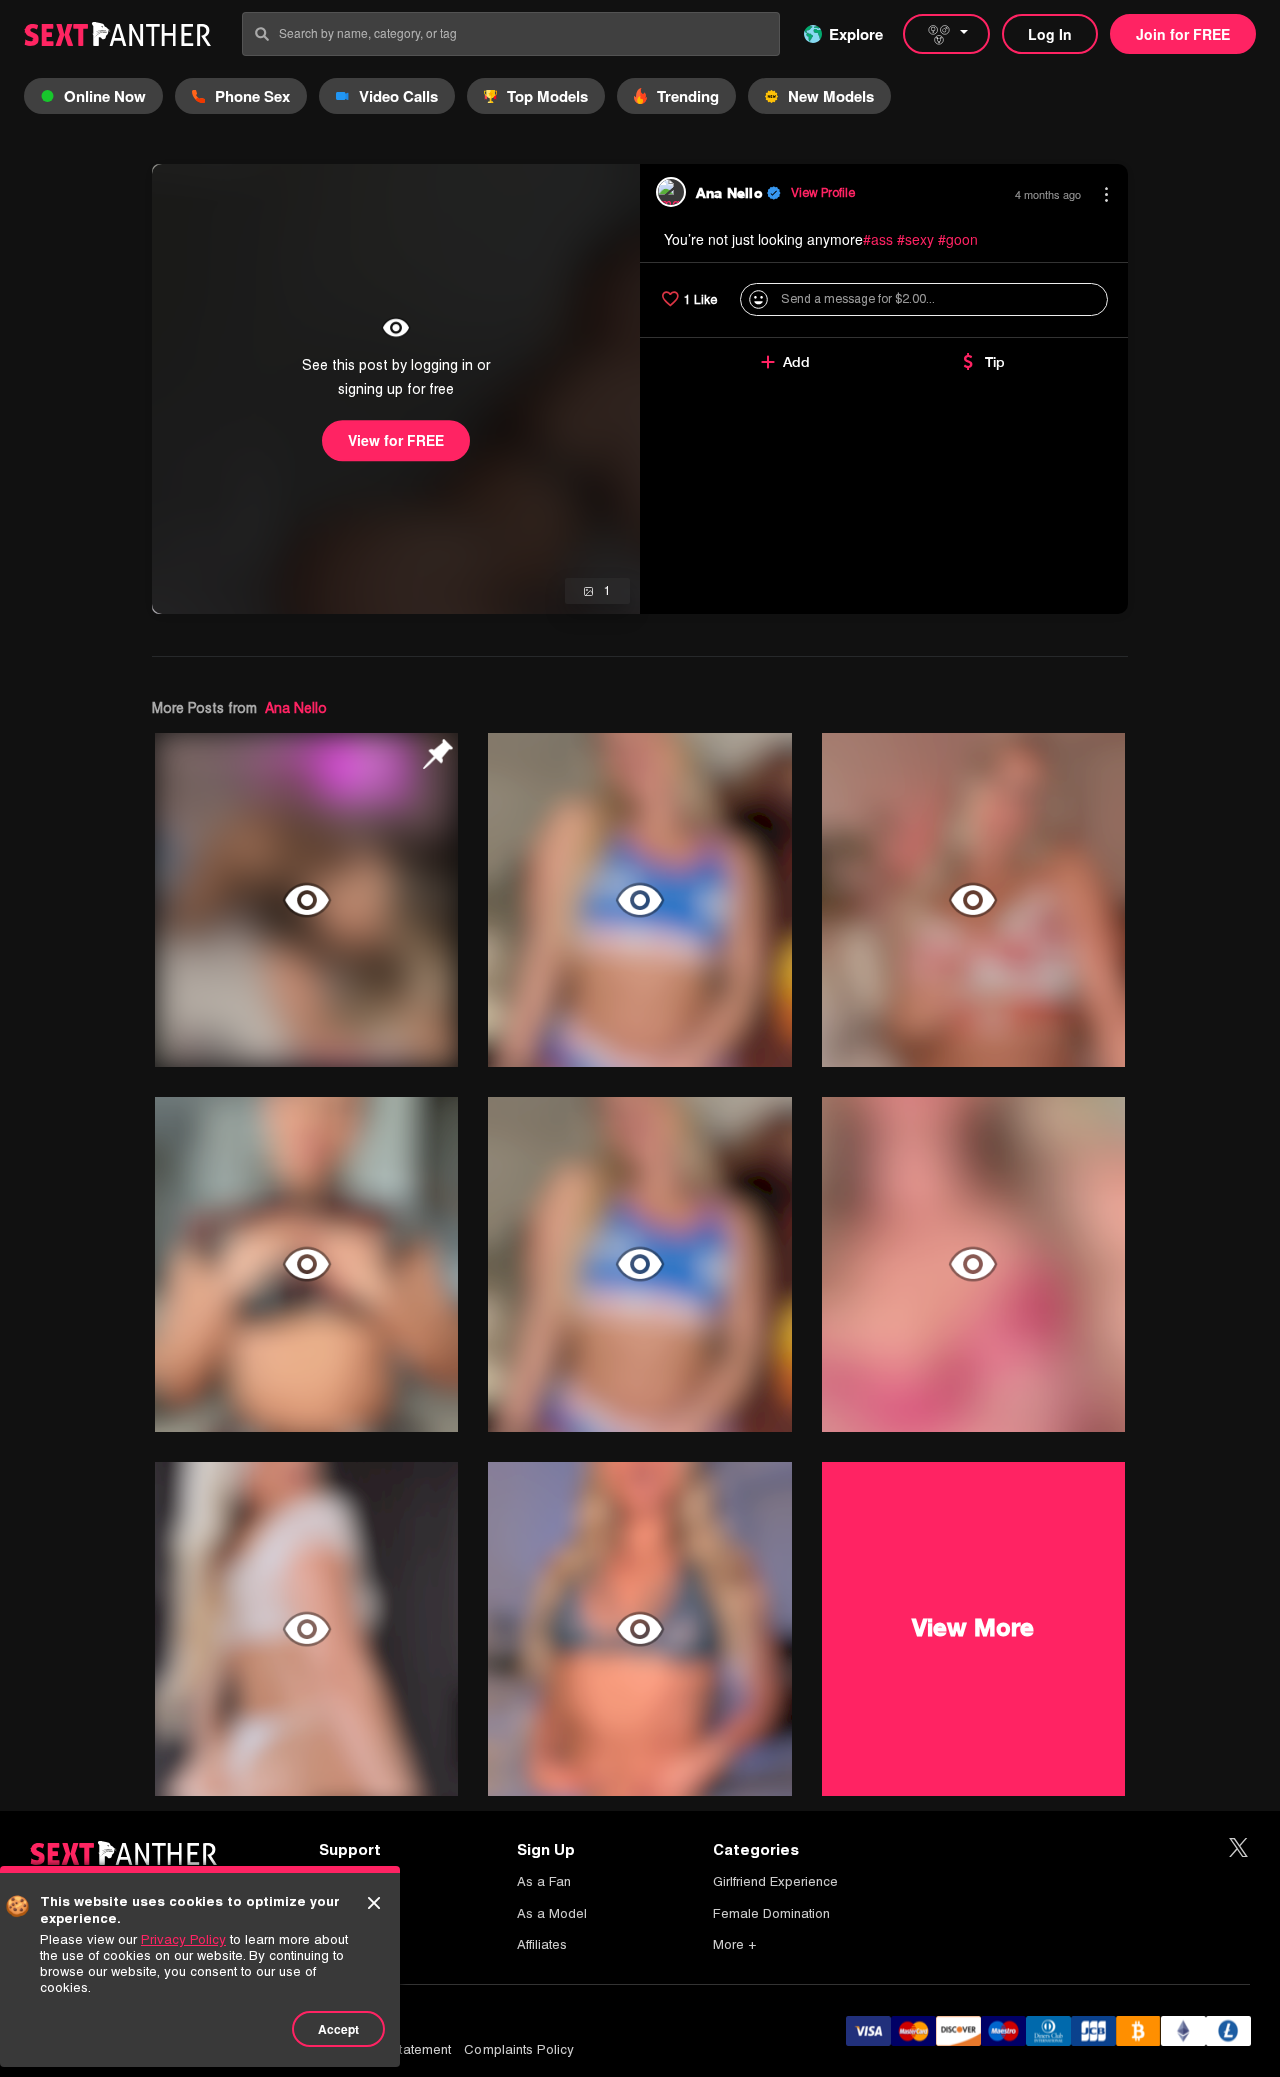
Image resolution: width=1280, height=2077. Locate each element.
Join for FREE (1183, 34)
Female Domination (771, 1913)
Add (796, 362)
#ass (878, 239)
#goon (958, 239)
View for (396, 440)
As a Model (552, 1913)
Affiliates (542, 1944)
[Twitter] (1238, 1848)
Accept (338, 2029)
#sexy (915, 239)
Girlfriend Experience (775, 1881)
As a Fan (544, 1881)
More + (734, 1944)
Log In (1050, 34)
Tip (995, 362)
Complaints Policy (519, 2049)
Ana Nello (296, 708)
